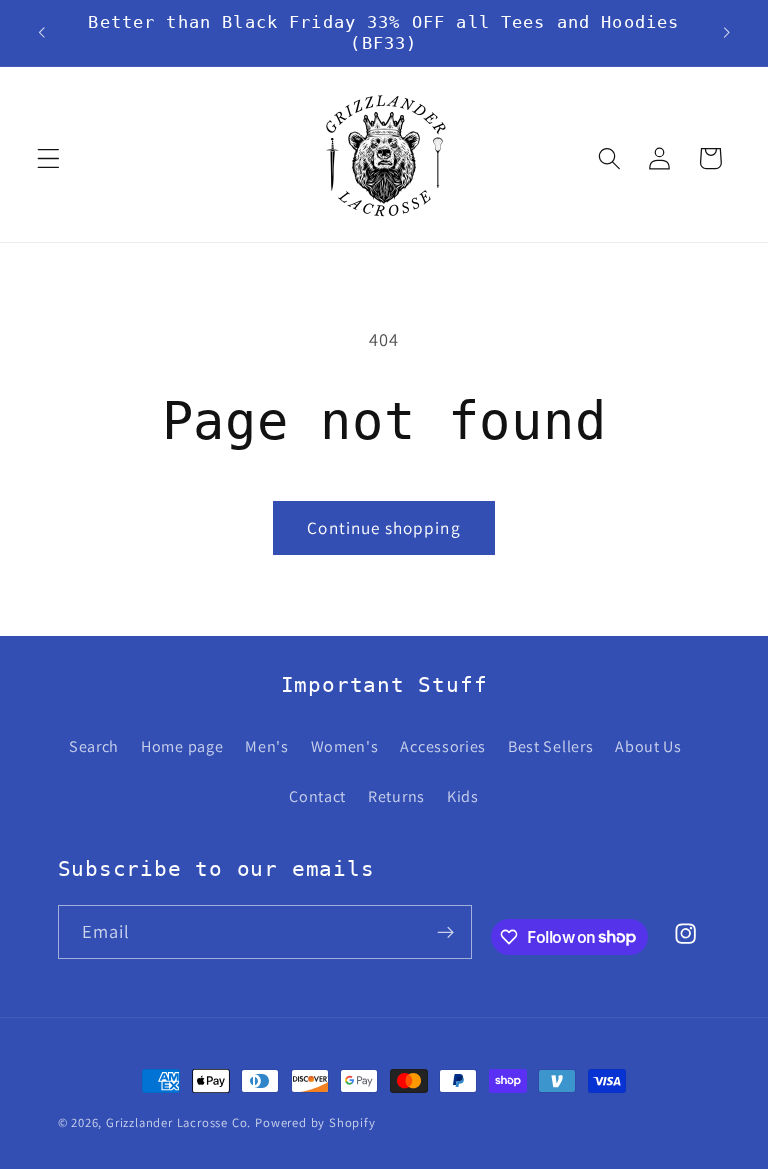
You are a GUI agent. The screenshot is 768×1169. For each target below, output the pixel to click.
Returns (396, 796)
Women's (345, 746)
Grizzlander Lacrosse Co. (178, 1122)
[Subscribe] (445, 932)
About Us (648, 746)
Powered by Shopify (315, 1122)
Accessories (443, 746)
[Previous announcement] (42, 33)
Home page (182, 746)
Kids (463, 796)
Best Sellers (550, 746)
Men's (266, 746)
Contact (317, 796)
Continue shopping (384, 527)
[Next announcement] (726, 33)
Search (94, 746)
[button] (48, 158)
